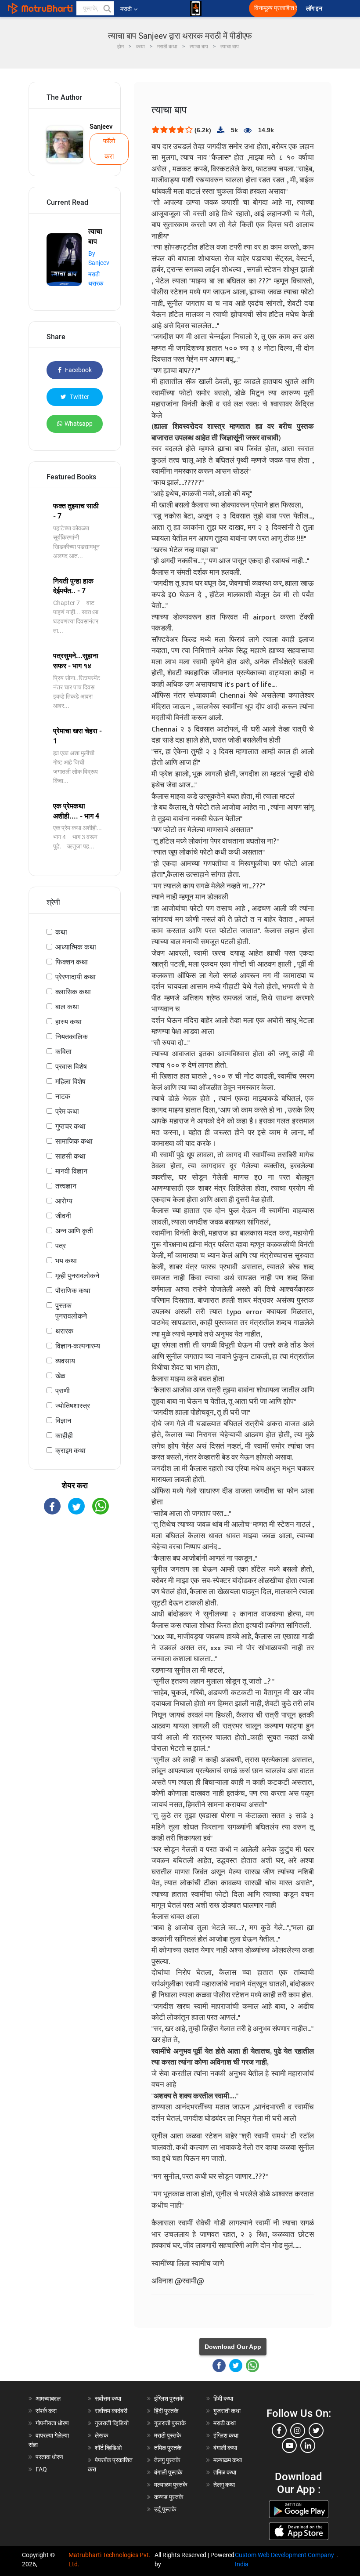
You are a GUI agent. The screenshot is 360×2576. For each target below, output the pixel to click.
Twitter (79, 397)
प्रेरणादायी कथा (76, 977)
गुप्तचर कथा (70, 1126)
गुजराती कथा (227, 2411)
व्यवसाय (65, 1361)
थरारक (64, 1331)
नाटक (63, 1096)
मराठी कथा (225, 2423)
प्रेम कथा (67, 1111)
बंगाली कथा (225, 2448)
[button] (107, 8)
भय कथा (66, 1261)
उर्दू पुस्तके (165, 2509)
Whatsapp (79, 424)
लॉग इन (315, 9)
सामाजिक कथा (74, 1141)
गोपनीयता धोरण (52, 2423)
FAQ (41, 2469)
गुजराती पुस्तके (170, 2423)
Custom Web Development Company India (284, 2560)
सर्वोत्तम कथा (108, 2398)
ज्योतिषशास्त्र (73, 1406)
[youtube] (289, 2446)
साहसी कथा (70, 1156)
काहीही (64, 1436)
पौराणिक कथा (73, 1291)
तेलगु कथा (224, 2485)
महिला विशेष (70, 1081)
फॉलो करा (109, 149)
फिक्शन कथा (72, 962)
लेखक (101, 2435)
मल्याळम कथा (228, 2460)
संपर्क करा (46, 2411)
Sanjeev (101, 127)
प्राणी (63, 1391)
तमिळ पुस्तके (168, 2448)
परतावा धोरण (50, 2457)
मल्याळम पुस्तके (171, 2485)
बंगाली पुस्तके (168, 2472)
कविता (63, 1052)
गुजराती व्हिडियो (112, 2423)
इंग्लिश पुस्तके (169, 2398)
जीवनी (63, 1216)
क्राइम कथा (70, 1451)
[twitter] (316, 2431)
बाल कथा (67, 1007)
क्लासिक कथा (73, 992)
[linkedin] (308, 2446)
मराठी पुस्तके (167, 2435)
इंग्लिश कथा (226, 2435)
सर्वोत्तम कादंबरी (111, 2411)
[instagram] (298, 2431)
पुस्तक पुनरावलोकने (71, 1311)
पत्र (61, 1246)
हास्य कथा (68, 1022)
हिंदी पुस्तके (166, 2411)
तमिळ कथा (225, 2472)
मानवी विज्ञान (71, 1171)
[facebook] (279, 2431)
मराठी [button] (126, 9)
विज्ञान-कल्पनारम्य (78, 1346)
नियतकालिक (72, 1037)
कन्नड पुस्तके (169, 2497)
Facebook (78, 370)
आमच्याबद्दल (48, 2398)
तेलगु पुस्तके (167, 2460)
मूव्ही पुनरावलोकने (77, 1276)
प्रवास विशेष (71, 1067)
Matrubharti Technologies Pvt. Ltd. (110, 2560)
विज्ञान (63, 1421)
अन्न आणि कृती (74, 1231)
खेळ (60, 1376)
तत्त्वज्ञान (66, 1186)
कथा (61, 932)
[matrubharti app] (196, 8)
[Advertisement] (75, 1574)
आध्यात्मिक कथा (76, 947)
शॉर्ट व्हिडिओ (108, 2448)
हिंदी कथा (223, 2398)
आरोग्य (64, 1201)
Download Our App (233, 2347)
